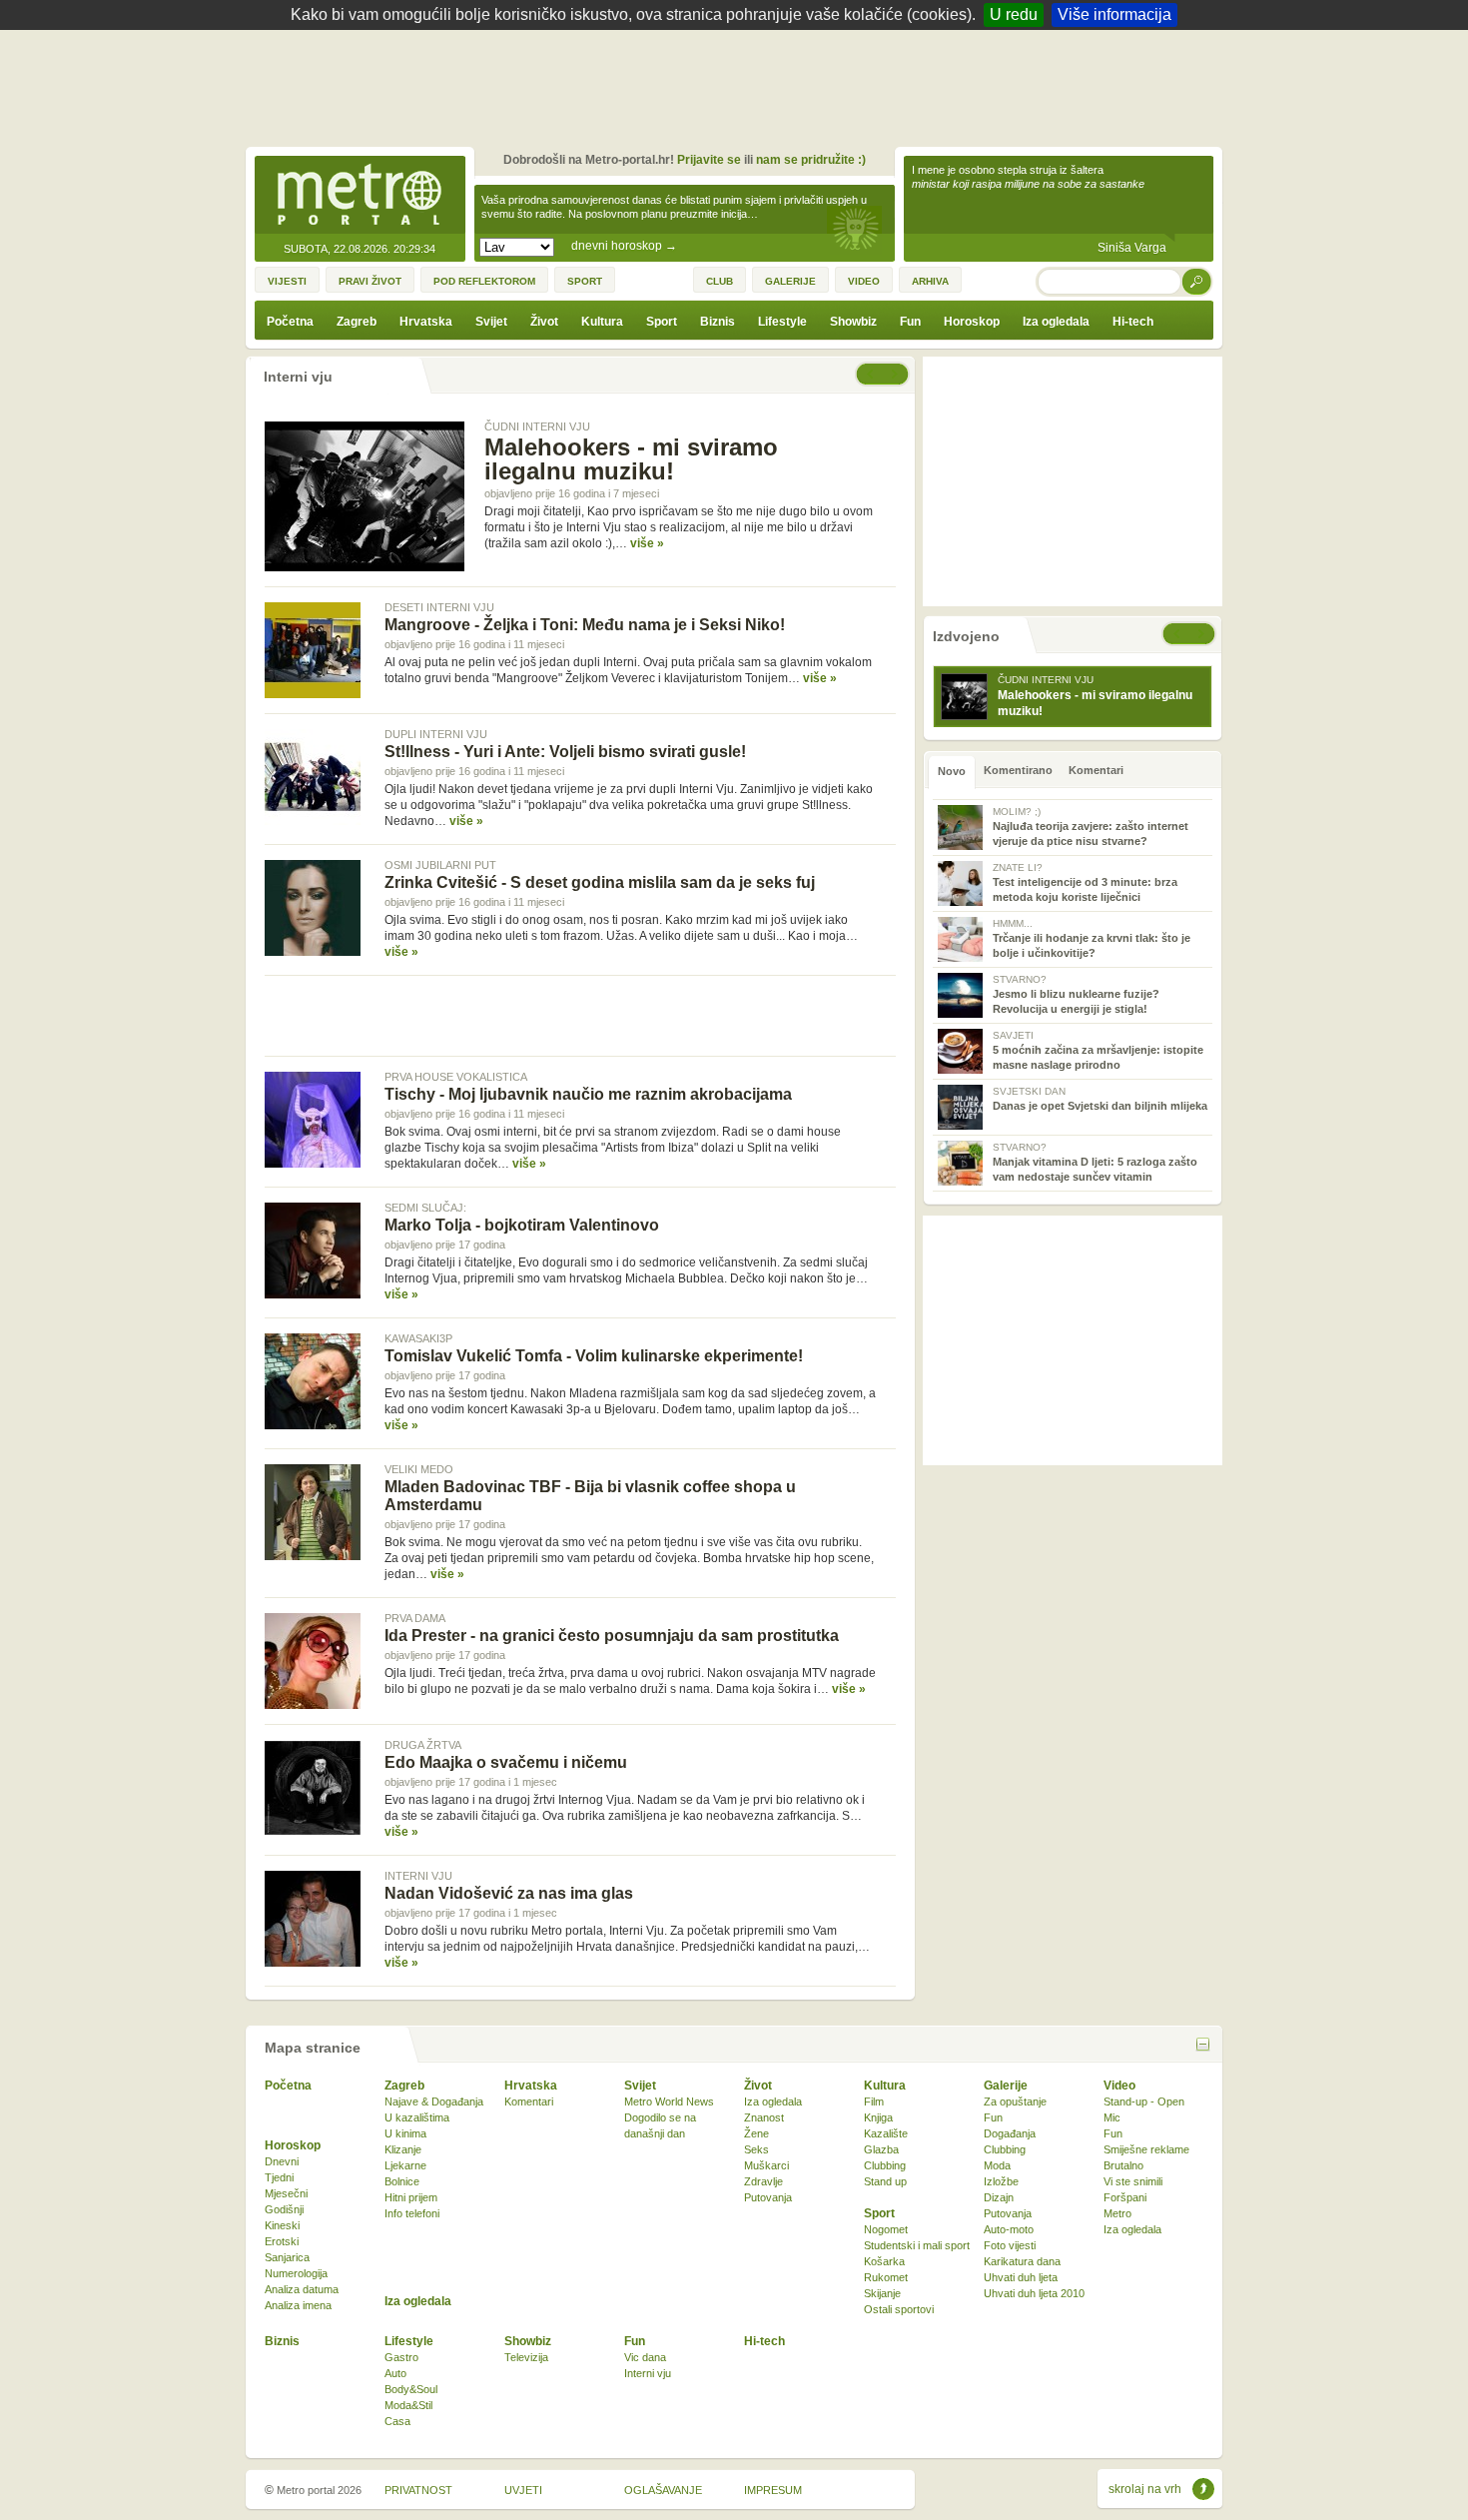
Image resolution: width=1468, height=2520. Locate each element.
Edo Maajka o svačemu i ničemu (506, 1762)
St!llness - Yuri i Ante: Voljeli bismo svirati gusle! (565, 752)
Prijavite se (709, 160)
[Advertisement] (739, 85)
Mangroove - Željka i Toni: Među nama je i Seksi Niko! (585, 625)
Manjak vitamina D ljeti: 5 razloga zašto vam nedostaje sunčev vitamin (1095, 1162)
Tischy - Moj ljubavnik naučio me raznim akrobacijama (588, 1094)
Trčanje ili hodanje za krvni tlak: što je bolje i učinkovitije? (1092, 938)
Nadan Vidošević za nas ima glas (509, 1893)
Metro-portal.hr (360, 196)
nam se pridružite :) (811, 160)
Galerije (1006, 2086)
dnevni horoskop (624, 246)
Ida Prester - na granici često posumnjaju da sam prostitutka (612, 1636)
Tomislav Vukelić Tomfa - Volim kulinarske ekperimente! (594, 1356)
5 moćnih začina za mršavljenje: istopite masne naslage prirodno (1098, 1050)
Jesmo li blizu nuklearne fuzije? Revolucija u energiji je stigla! (1076, 994)
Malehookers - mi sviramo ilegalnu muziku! (631, 459)
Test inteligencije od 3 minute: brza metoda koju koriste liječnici (1085, 882)
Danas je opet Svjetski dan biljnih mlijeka (1100, 1099)
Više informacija (1114, 14)
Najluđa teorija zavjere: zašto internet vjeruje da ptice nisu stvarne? (1091, 827)
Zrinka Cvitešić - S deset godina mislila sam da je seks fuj (600, 882)
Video (1119, 2086)
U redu (1014, 14)
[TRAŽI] (1197, 281)
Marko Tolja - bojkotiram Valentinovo (522, 1225)
